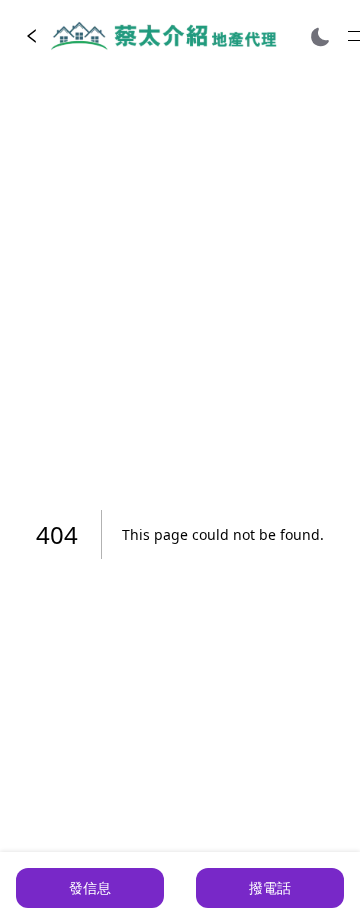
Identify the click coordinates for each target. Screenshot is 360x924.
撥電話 (270, 887)
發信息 (90, 887)
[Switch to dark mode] (320, 36)
